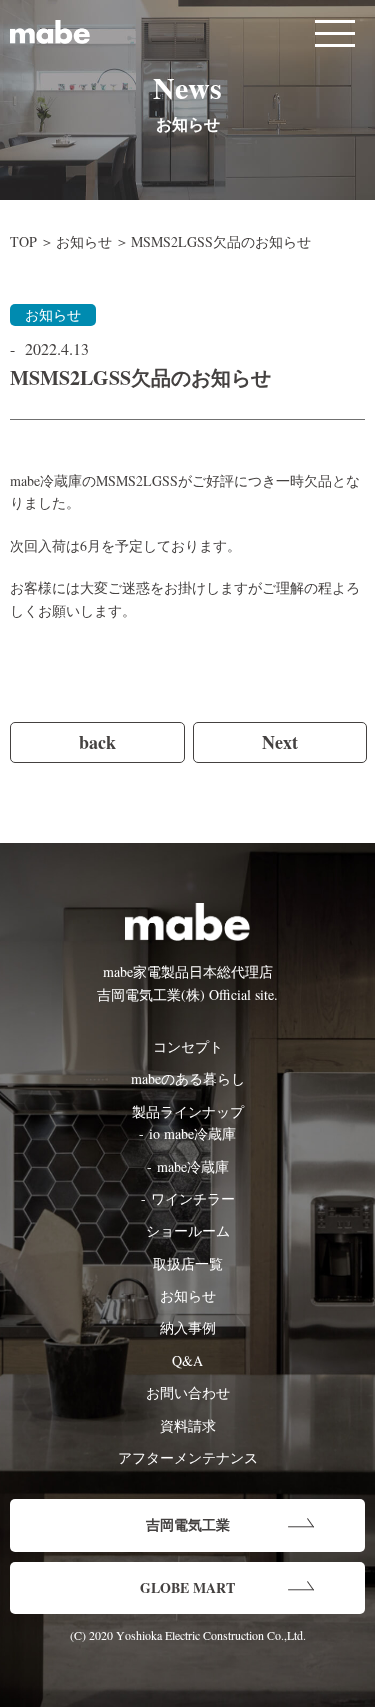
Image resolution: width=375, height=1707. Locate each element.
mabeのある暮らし (188, 1078)
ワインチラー (193, 1198)
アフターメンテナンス (188, 1457)
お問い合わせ (188, 1392)
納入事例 (188, 1327)
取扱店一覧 (188, 1263)
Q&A (187, 1360)
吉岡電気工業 (188, 1524)
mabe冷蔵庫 (193, 1166)
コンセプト (188, 1046)
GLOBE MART (187, 1587)
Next (280, 742)
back (97, 742)
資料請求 (188, 1425)
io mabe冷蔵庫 (192, 1133)
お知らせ (84, 241)
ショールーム (188, 1230)
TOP (23, 241)
